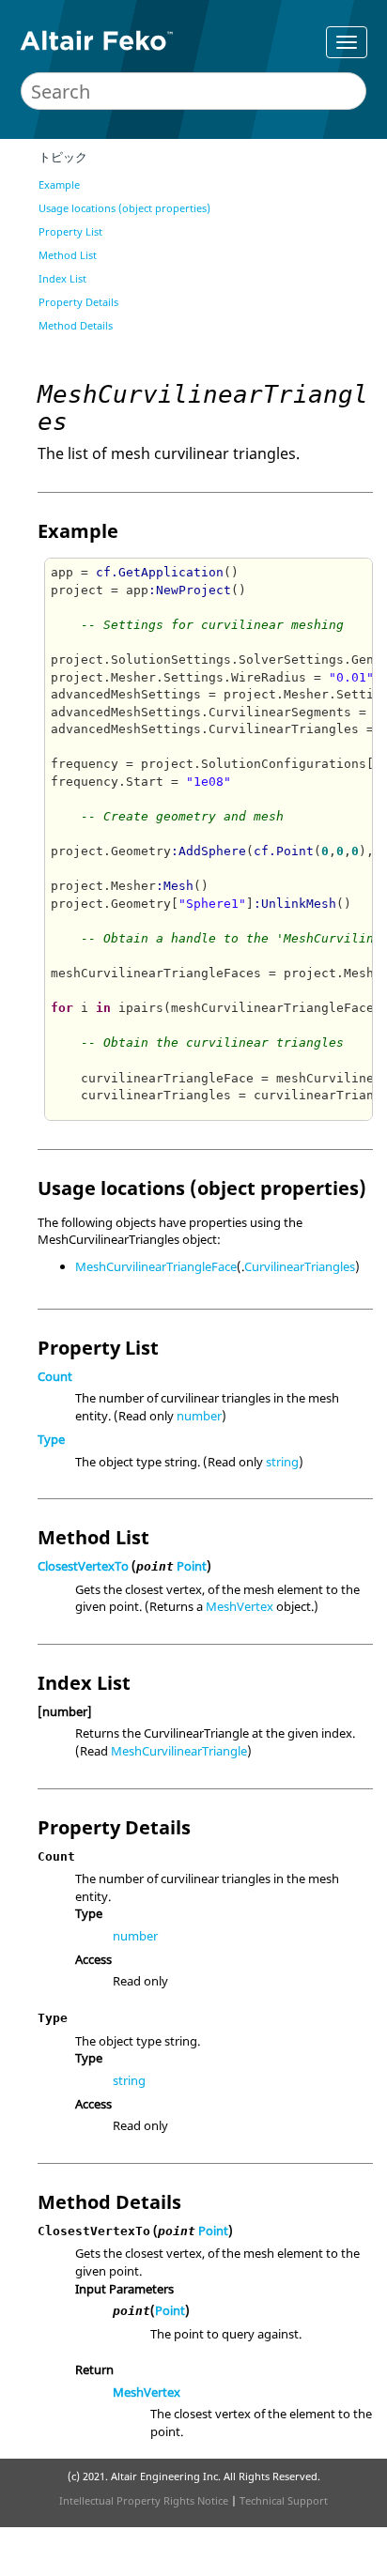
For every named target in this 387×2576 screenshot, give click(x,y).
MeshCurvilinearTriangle (179, 1751)
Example (59, 184)
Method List (68, 255)
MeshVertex (240, 1606)
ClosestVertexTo (83, 1566)
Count (55, 1376)
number (199, 1416)
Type (51, 1439)
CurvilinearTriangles (300, 1266)
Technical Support (284, 2500)
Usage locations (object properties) (124, 208)
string (282, 1462)
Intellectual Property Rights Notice (144, 2500)
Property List (70, 231)
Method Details (76, 325)
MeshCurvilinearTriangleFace (156, 1266)
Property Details (78, 302)
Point (192, 1566)
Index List (62, 278)
